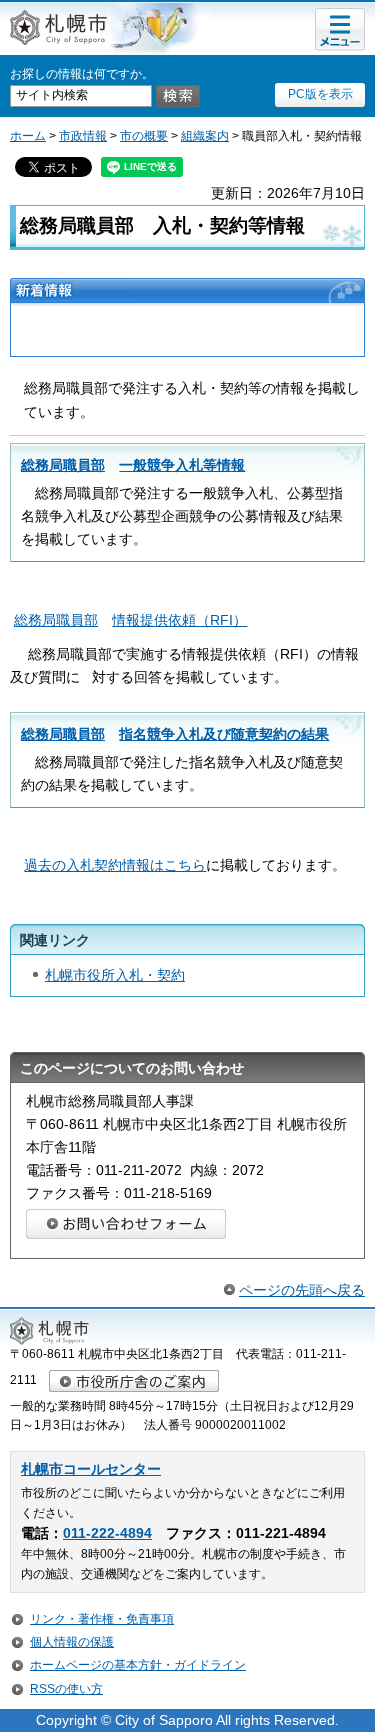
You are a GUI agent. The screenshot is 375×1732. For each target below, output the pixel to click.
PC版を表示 (320, 94)
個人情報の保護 (72, 1642)
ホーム (28, 136)
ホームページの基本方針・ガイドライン (138, 1665)
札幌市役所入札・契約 (115, 975)
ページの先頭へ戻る (302, 1290)
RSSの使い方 (66, 1689)
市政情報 (83, 136)
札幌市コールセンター (91, 1469)
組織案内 (205, 136)
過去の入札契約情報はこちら (115, 865)
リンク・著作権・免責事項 (102, 1619)
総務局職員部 (133, 465)
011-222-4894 (107, 1533)
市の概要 (144, 136)
